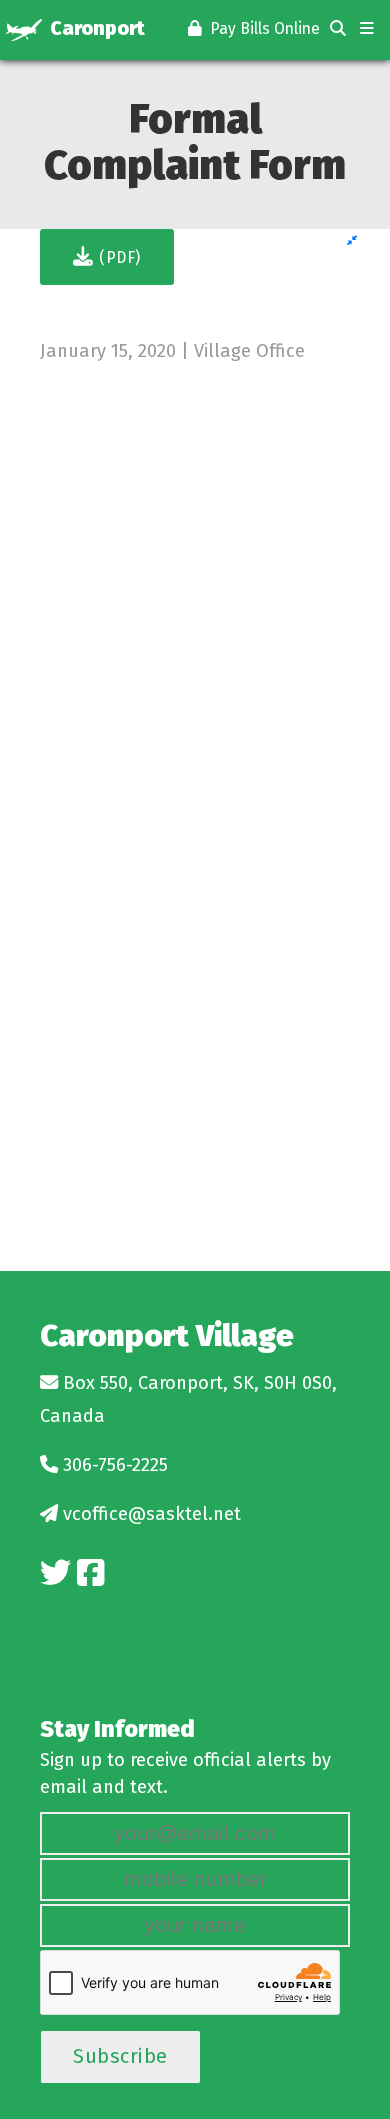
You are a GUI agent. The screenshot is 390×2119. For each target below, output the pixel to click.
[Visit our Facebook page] (90, 1573)
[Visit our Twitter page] (55, 1573)
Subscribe (120, 2056)
